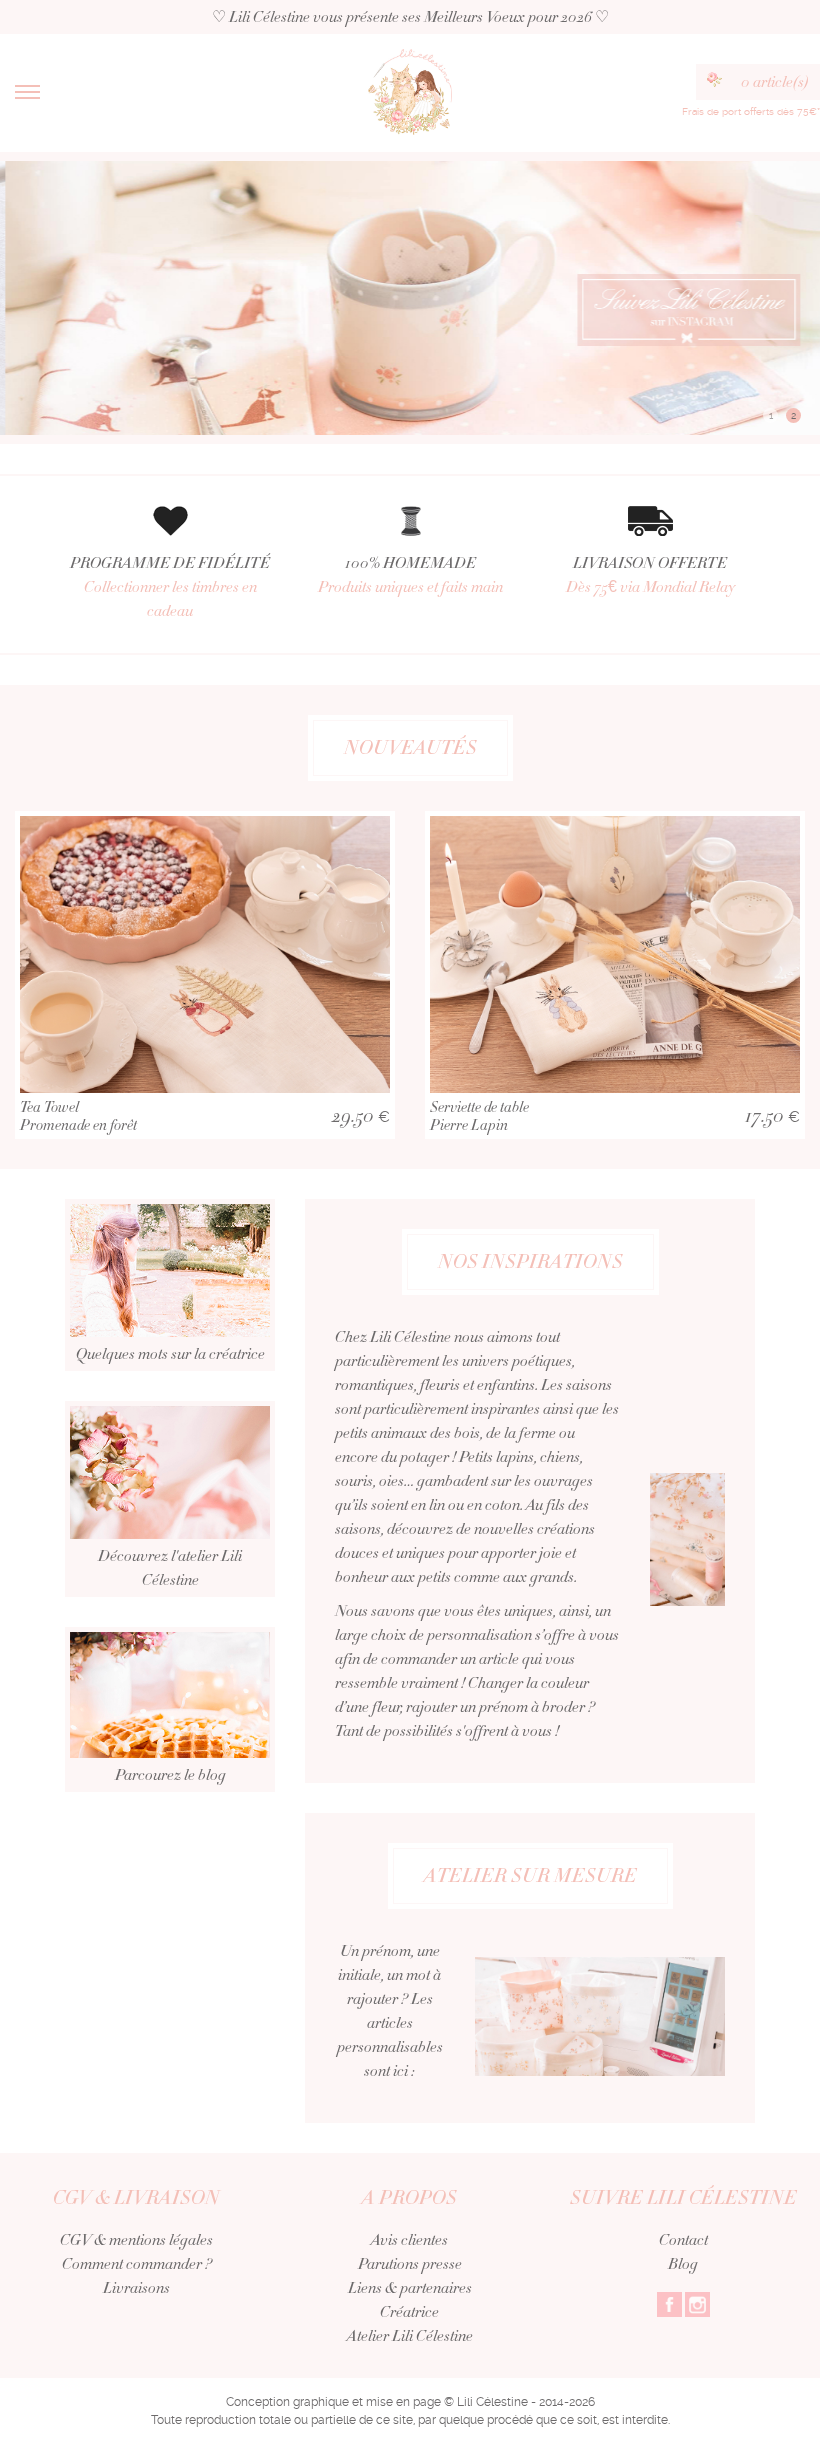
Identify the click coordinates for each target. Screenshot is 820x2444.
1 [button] (771, 415)
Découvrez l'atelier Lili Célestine (170, 1568)
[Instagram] (697, 2303)
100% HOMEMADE (410, 575)
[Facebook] (669, 2303)
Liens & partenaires (410, 2288)
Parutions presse (410, 2264)
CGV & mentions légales (136, 2240)
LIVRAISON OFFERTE (650, 575)
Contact (683, 2240)
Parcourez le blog (170, 1775)
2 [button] (793, 415)
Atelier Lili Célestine (410, 2336)
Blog (683, 2264)
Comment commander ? (137, 2264)
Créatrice (409, 2312)
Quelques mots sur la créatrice (170, 1354)
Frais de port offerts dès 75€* (751, 111)
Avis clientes (409, 2240)
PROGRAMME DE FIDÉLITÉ (170, 587)
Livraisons (136, 2288)
